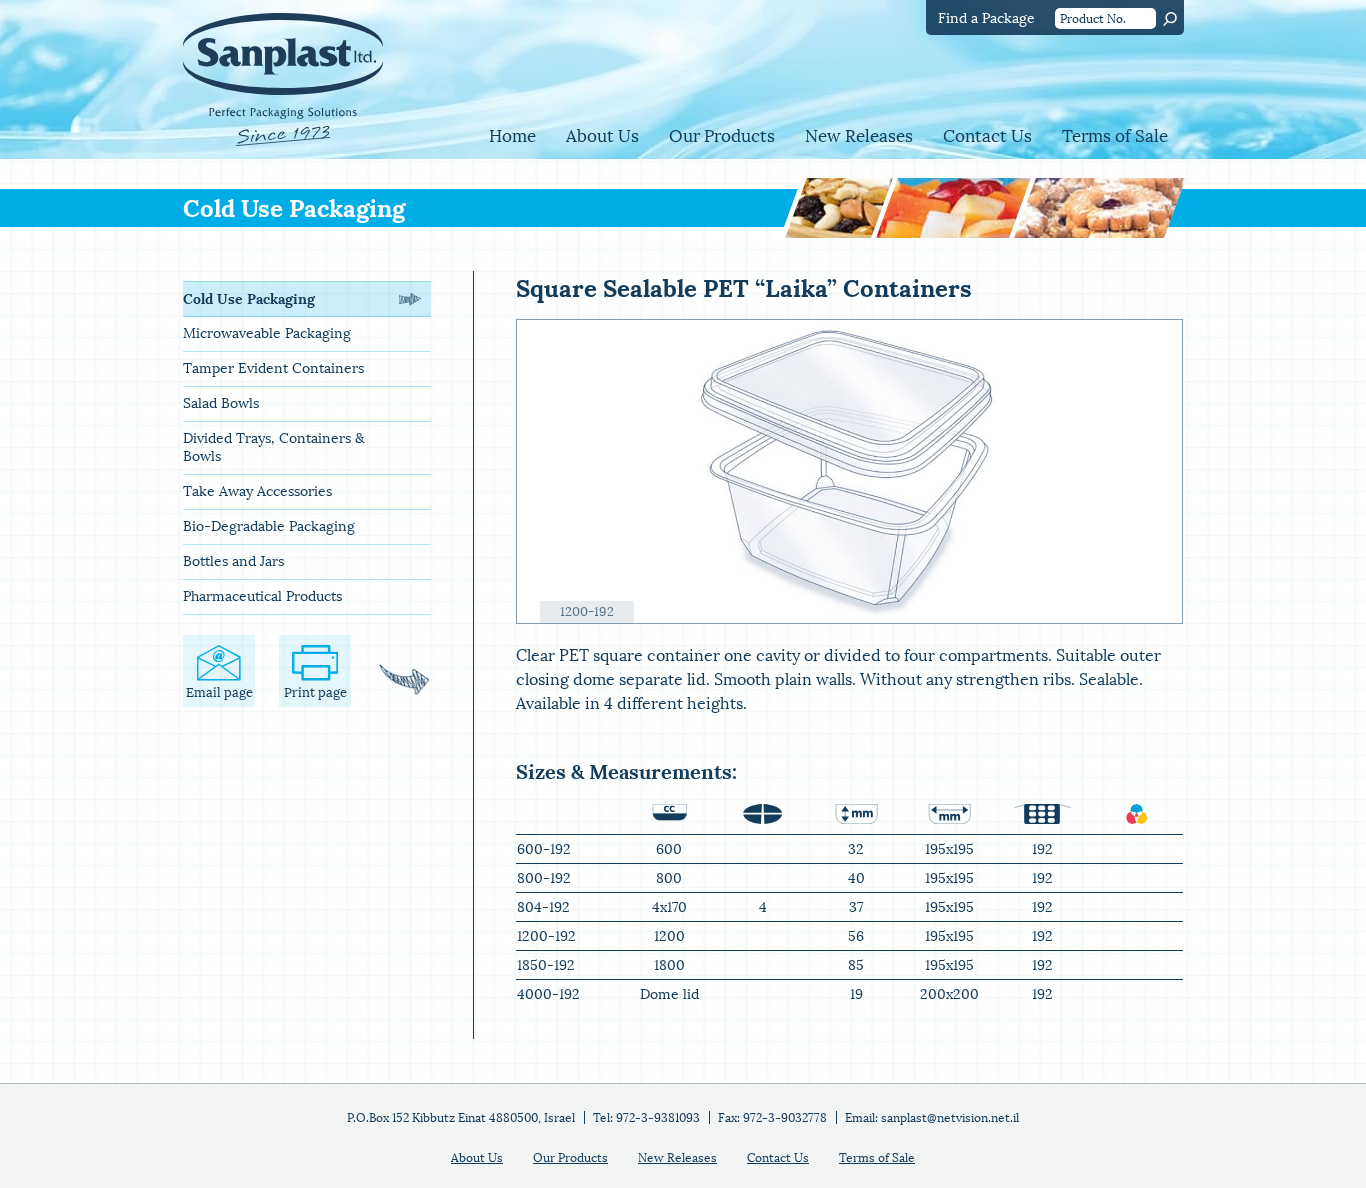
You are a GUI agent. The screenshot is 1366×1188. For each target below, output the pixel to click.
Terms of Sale (1115, 136)
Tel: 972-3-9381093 (646, 1118)
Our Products (722, 136)
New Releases (859, 136)
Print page (315, 692)
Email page (219, 692)
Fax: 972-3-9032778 (772, 1118)
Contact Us (987, 136)
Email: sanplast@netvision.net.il (932, 1118)
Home (512, 136)
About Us (602, 136)
